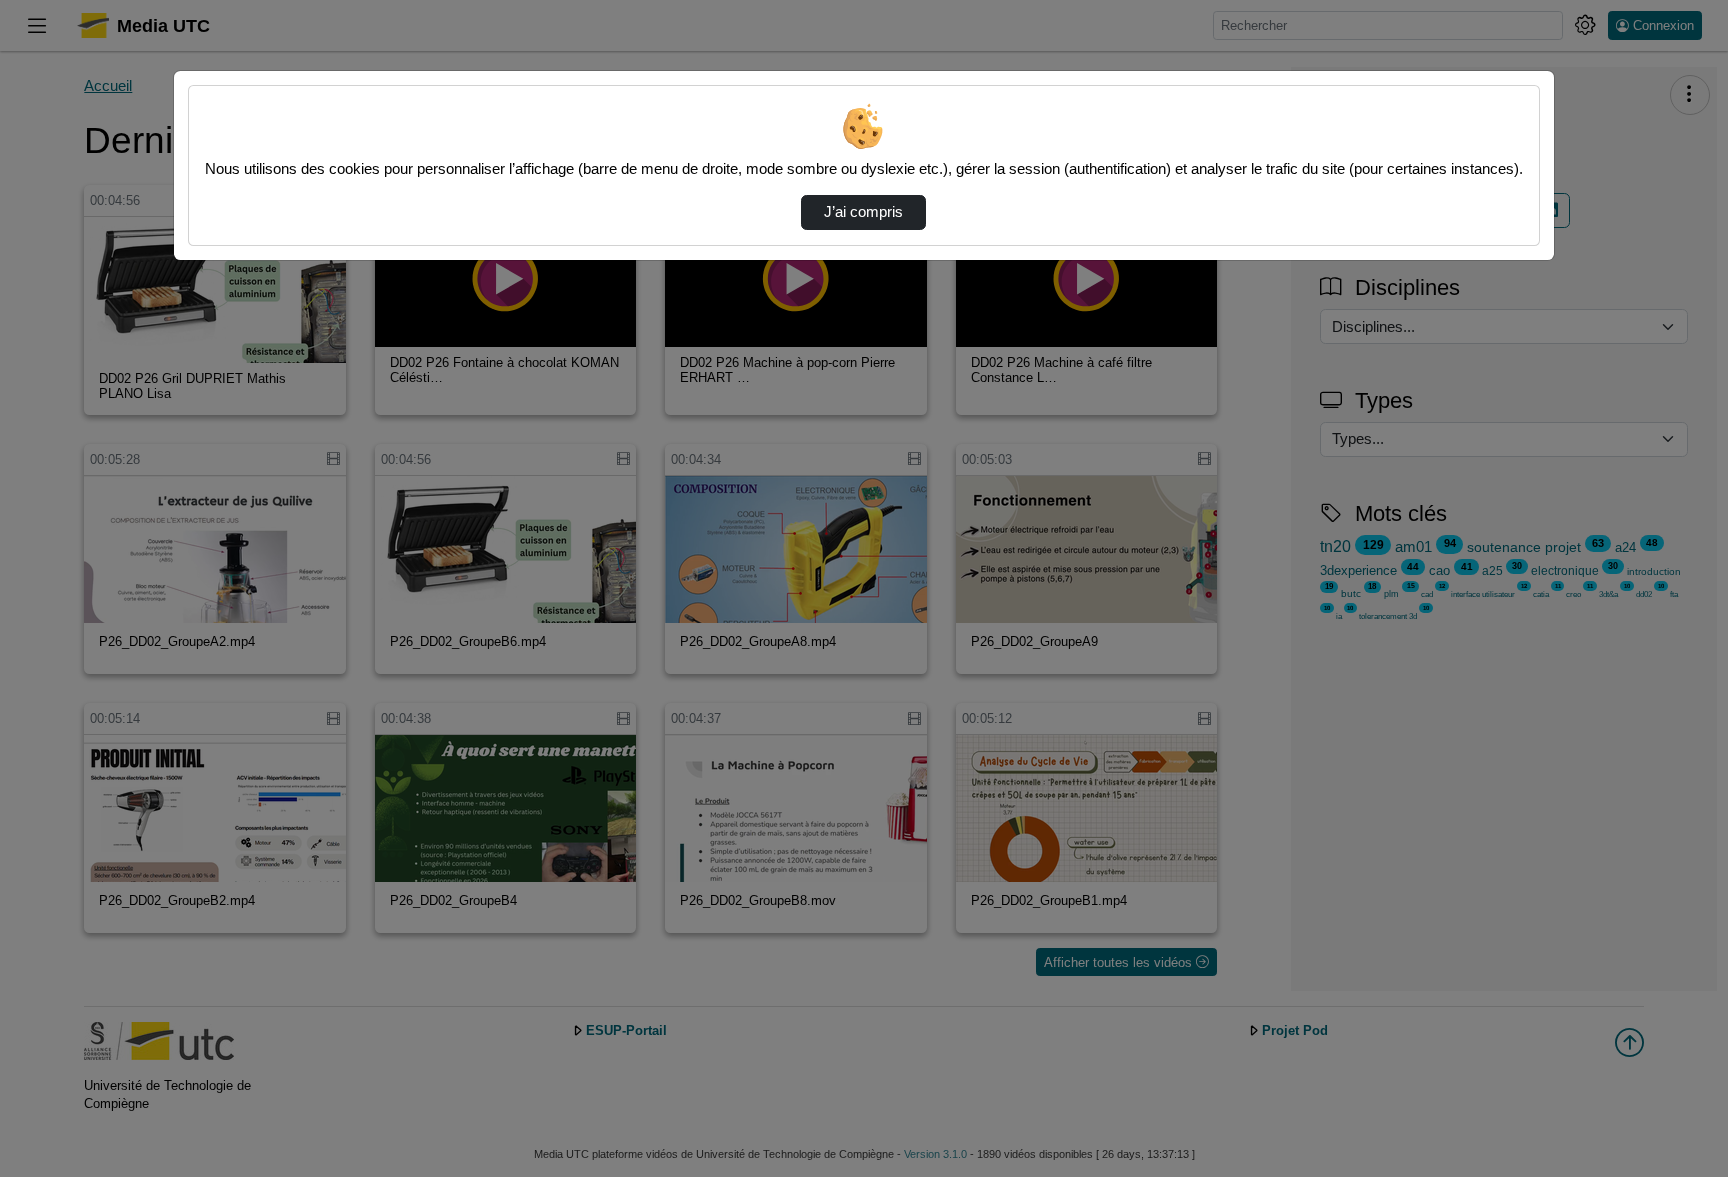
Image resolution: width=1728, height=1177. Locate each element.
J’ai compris (863, 212)
